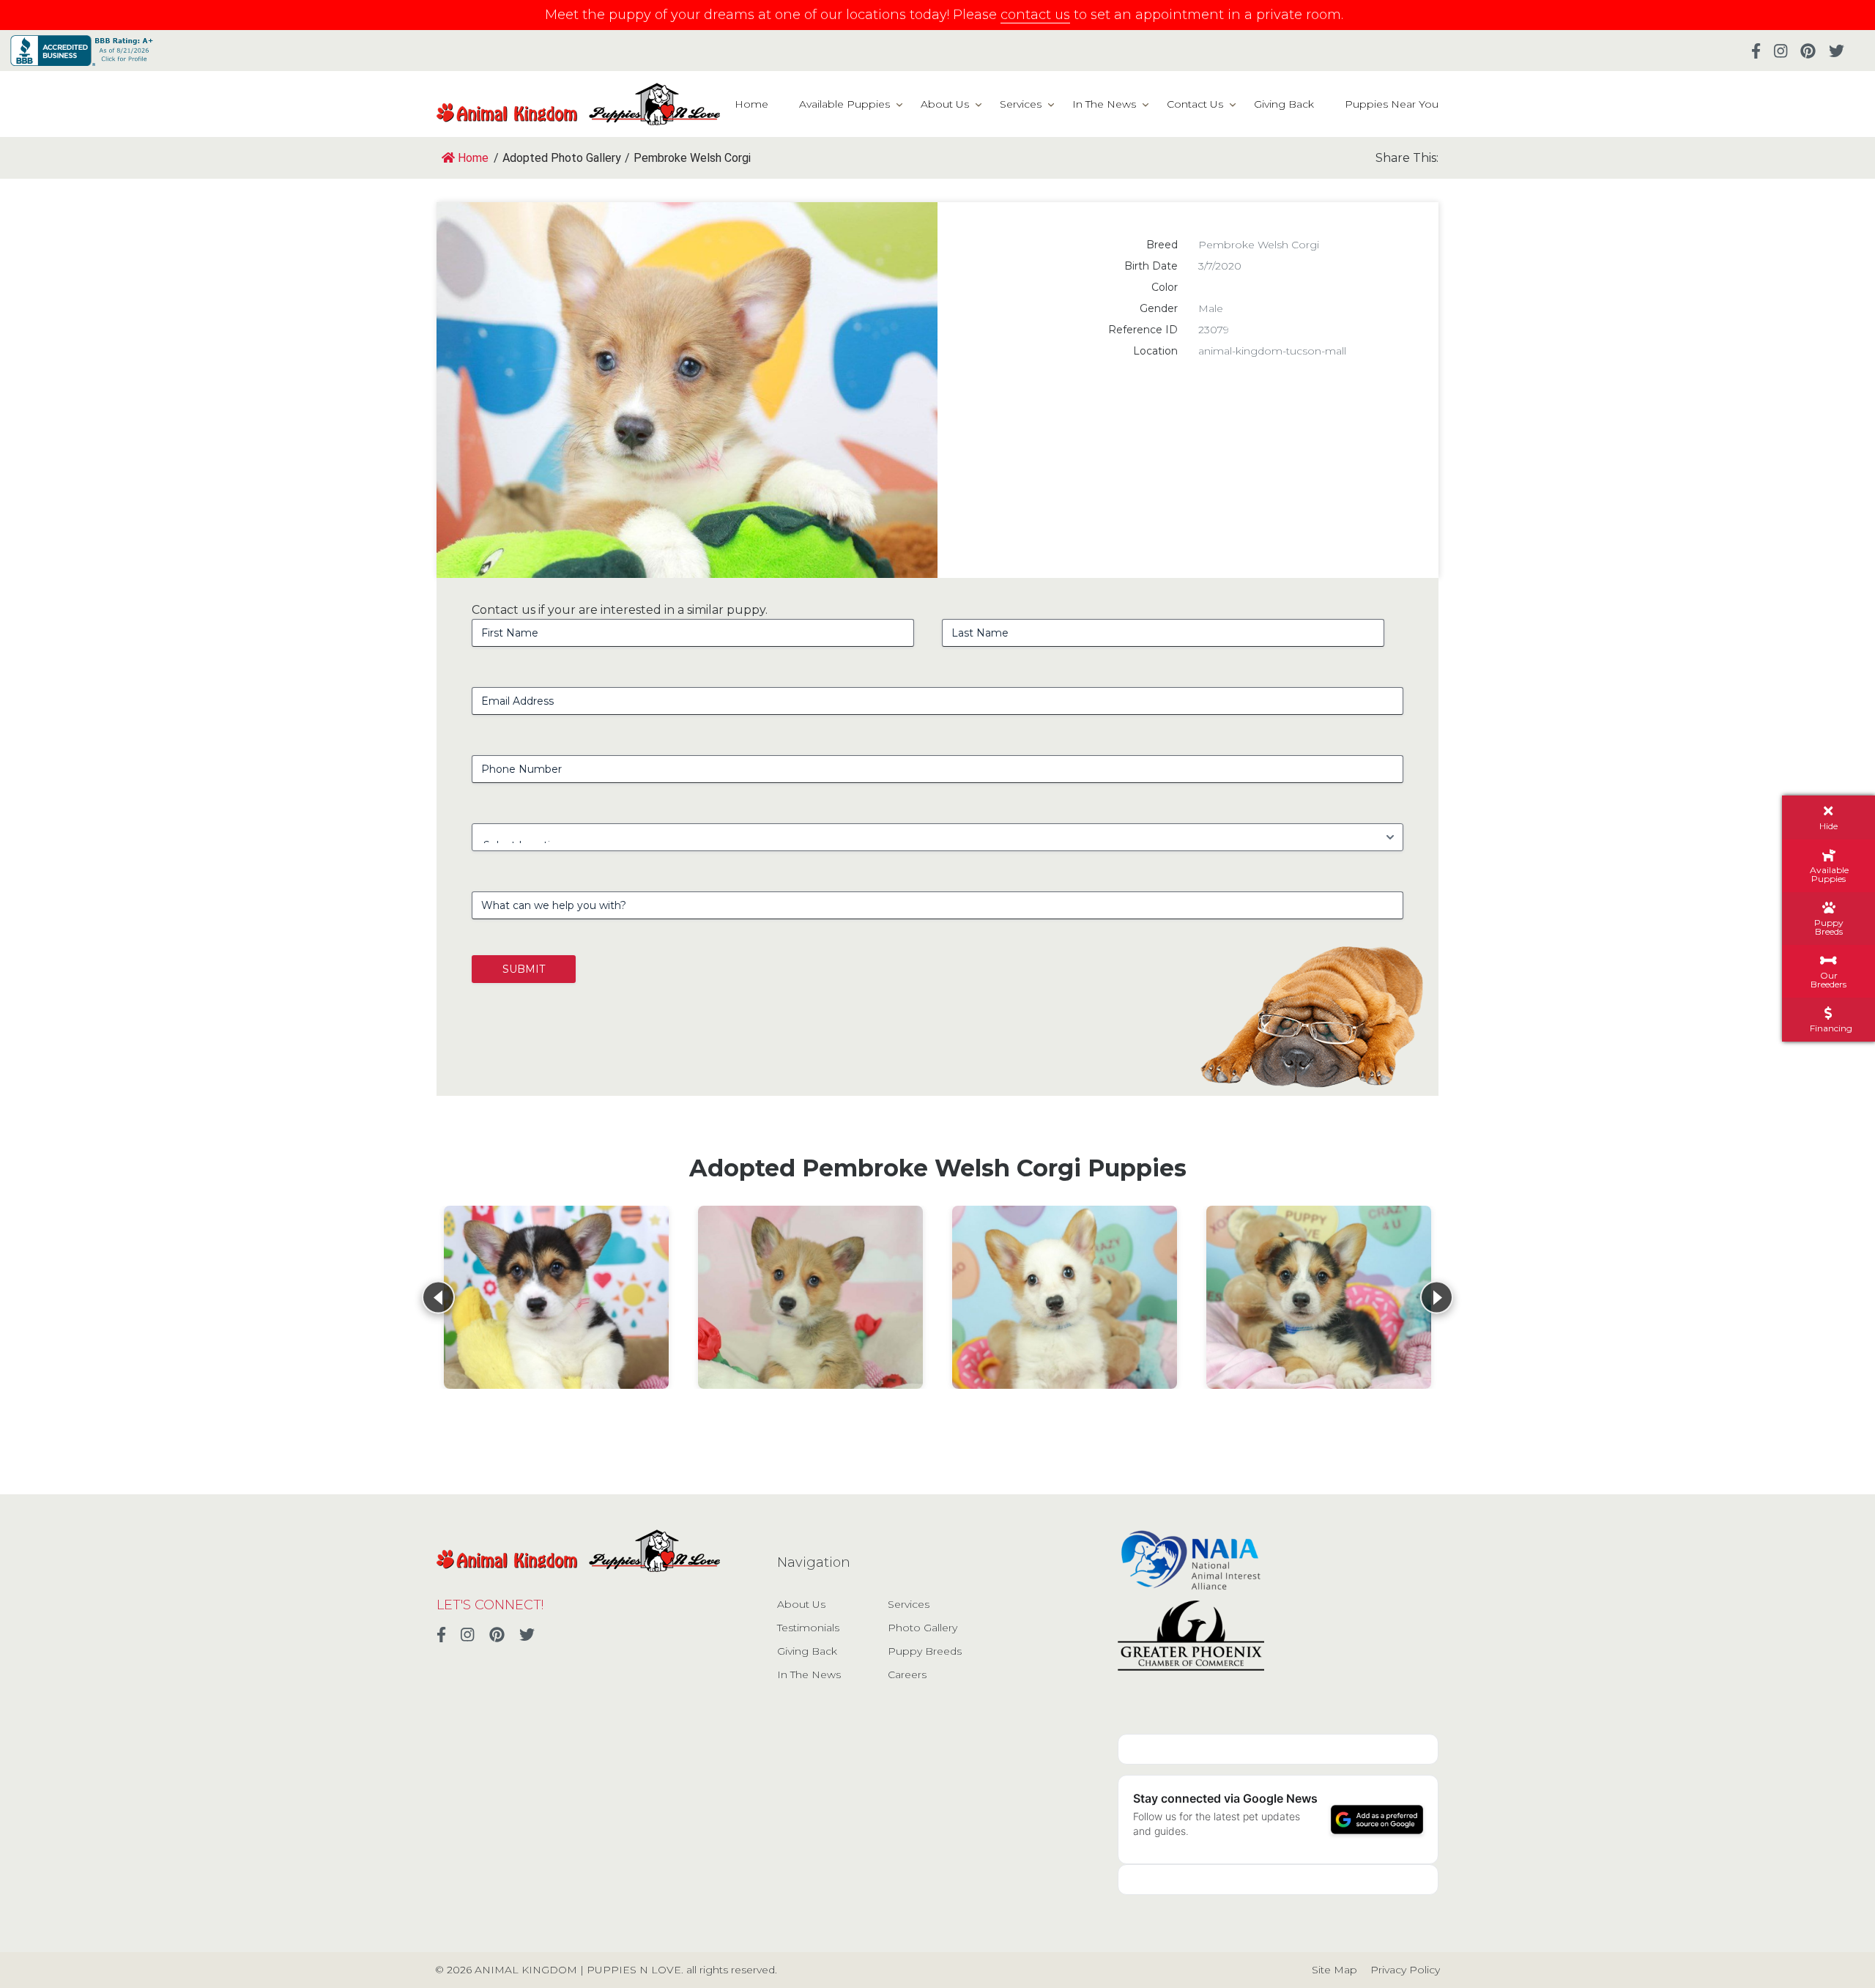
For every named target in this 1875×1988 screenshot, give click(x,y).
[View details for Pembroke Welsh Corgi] (556, 1297)
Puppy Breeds (925, 1651)
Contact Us (1195, 104)
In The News (1104, 104)
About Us (945, 104)
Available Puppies (844, 104)
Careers (907, 1674)
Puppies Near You (1392, 104)
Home (751, 104)
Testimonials (808, 1628)
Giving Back (1284, 104)
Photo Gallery (922, 1628)
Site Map (1334, 1970)
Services (1021, 104)
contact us (1035, 15)
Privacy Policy (1405, 1970)
